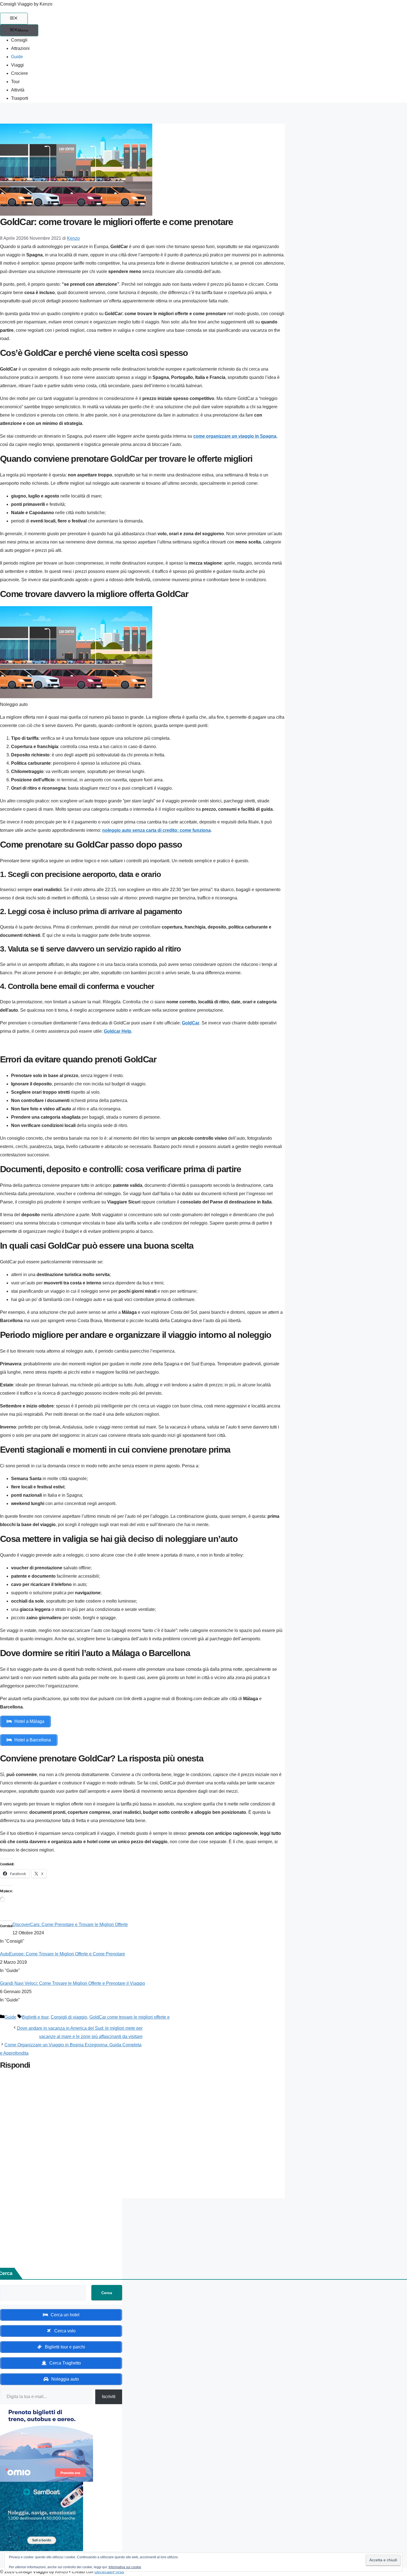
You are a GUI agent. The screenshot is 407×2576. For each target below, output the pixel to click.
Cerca (107, 2293)
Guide (17, 57)
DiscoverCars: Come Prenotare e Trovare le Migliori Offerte (70, 1925)
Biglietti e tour (35, 2017)
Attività (18, 90)
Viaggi (17, 65)
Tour (15, 82)
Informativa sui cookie (125, 2567)
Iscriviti (109, 2397)
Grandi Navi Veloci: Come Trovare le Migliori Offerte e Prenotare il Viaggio (73, 1983)
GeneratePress (109, 2572)
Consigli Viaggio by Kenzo (26, 4)
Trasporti (20, 98)
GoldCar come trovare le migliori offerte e (130, 2017)
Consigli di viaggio (69, 2017)
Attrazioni (20, 48)
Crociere (20, 73)
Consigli (19, 40)
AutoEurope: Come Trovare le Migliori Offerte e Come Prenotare (63, 1954)
